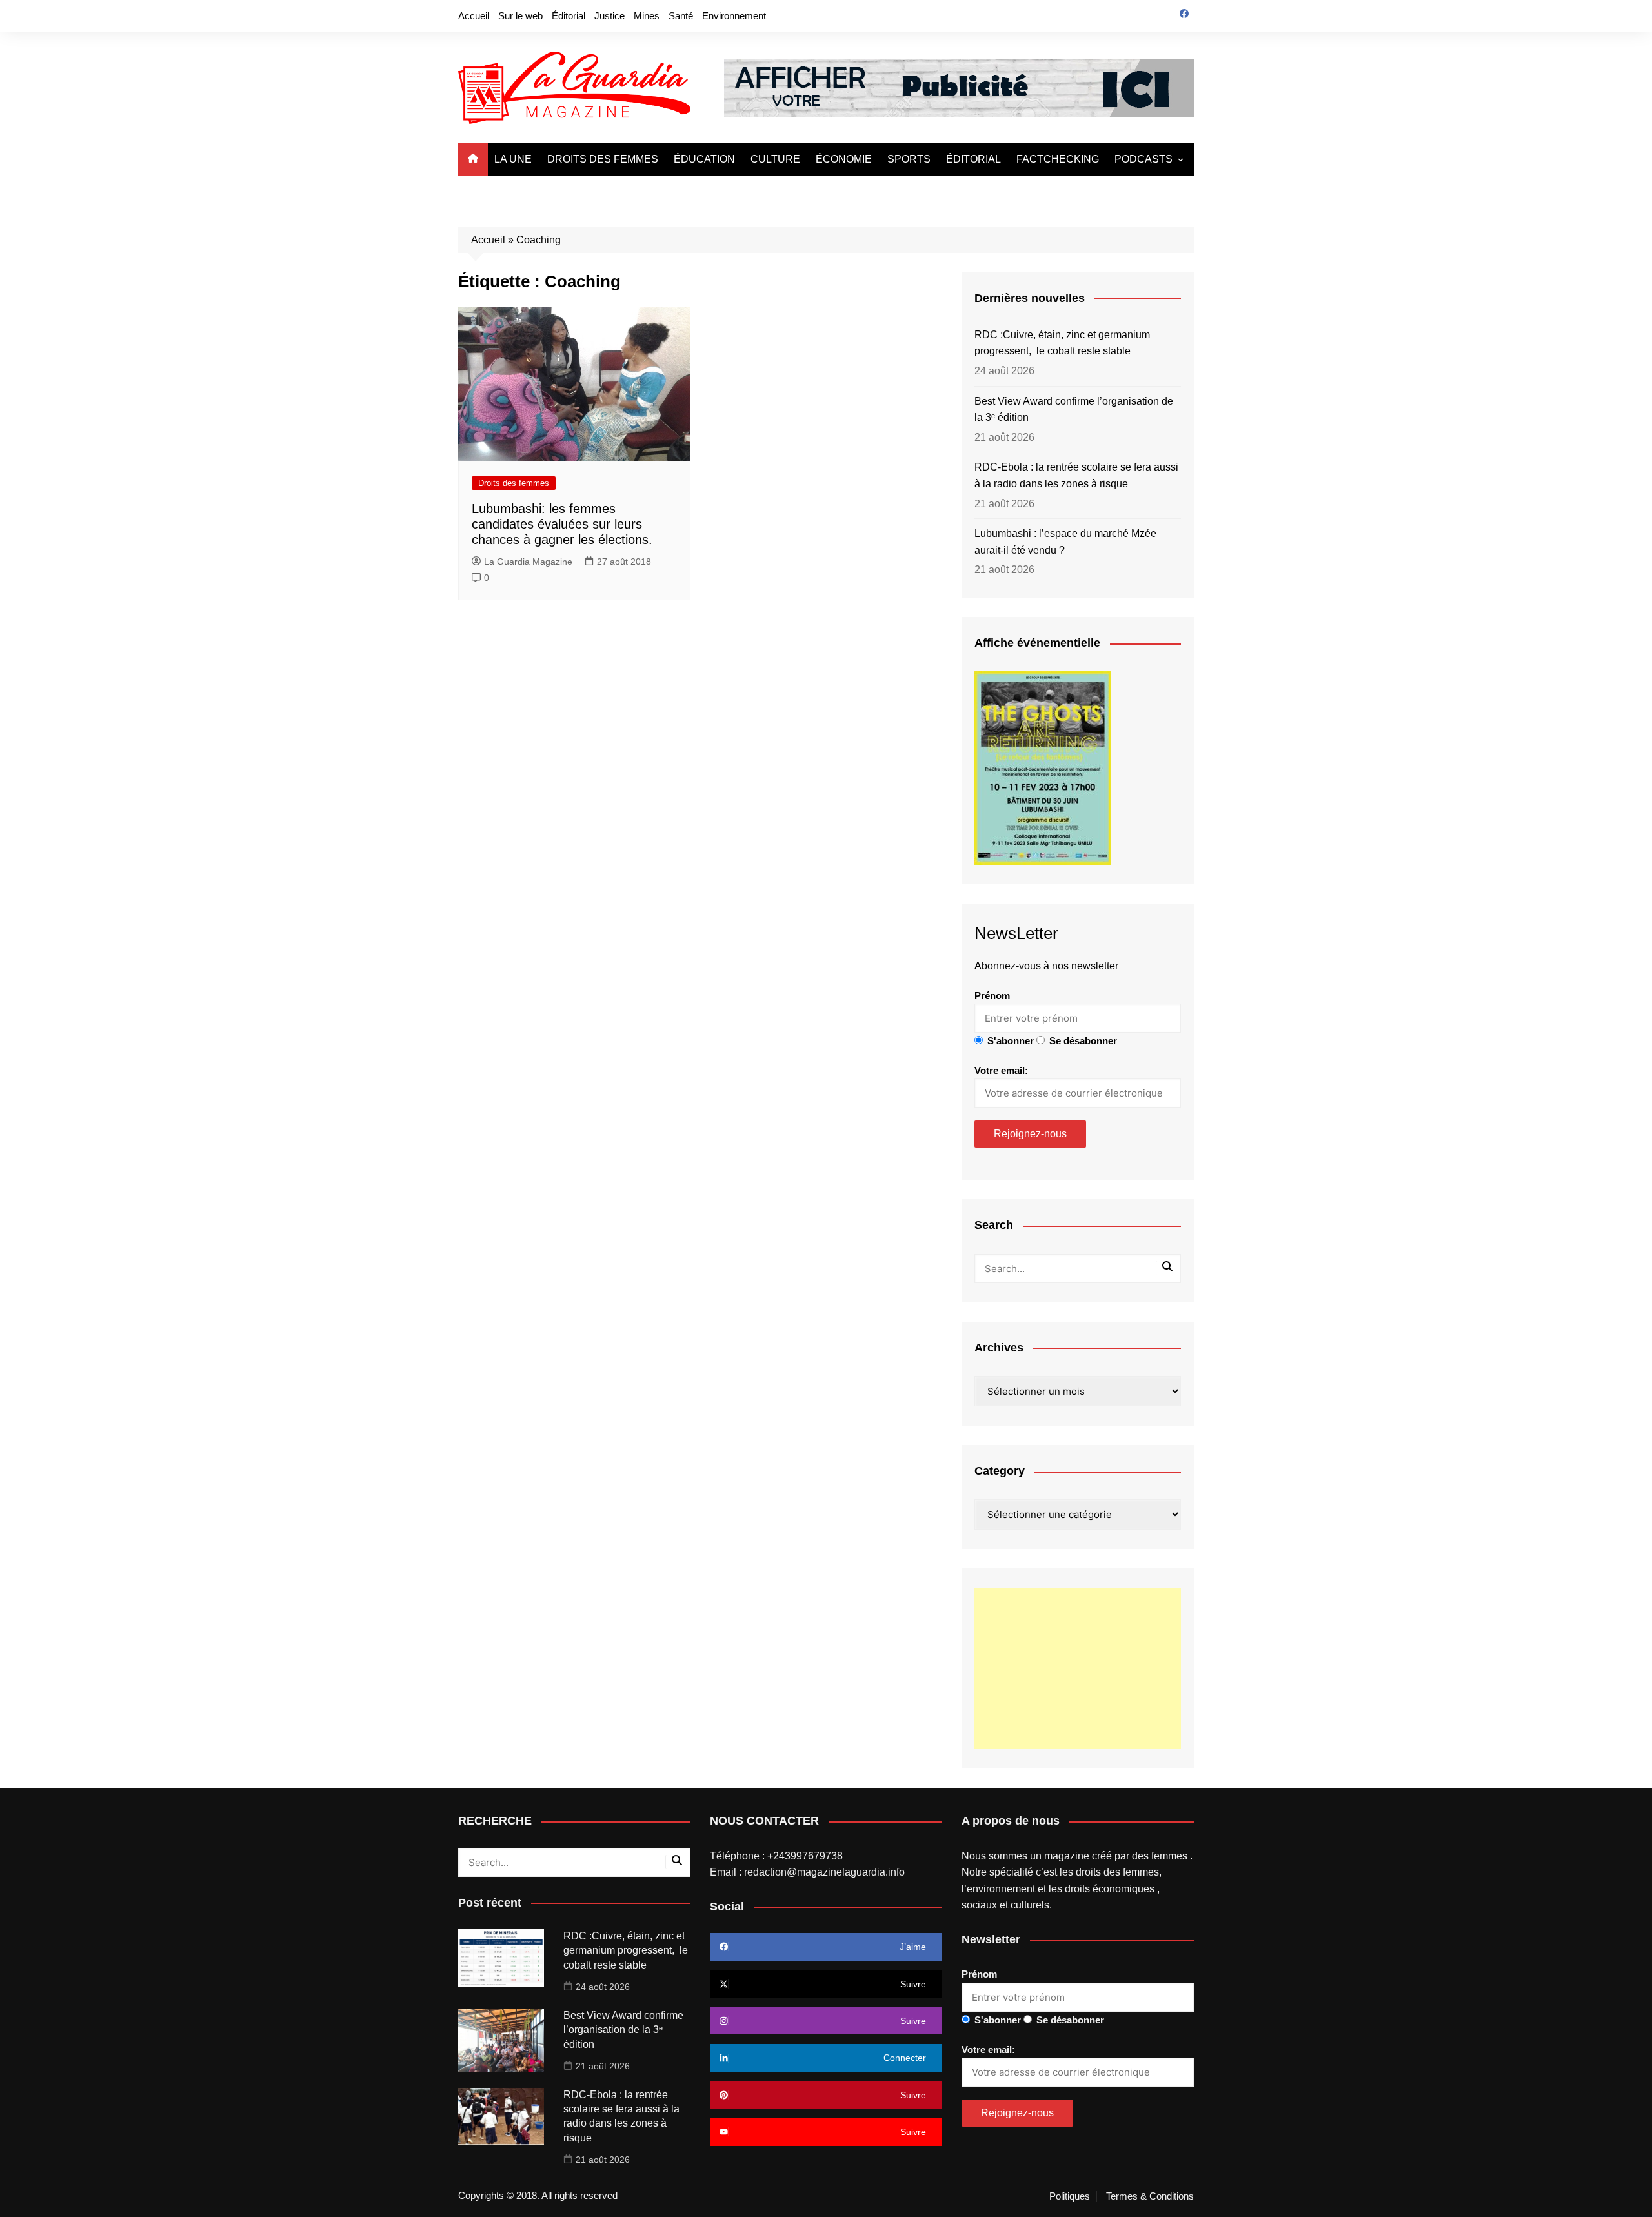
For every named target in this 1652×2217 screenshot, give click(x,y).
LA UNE (513, 159)
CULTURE (775, 159)
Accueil (474, 16)
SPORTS (909, 159)
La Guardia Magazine (528, 562)
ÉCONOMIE (844, 159)
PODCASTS (1143, 159)
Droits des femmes (514, 483)
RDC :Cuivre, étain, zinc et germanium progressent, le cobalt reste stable (1062, 343)
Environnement (734, 16)
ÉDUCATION (704, 159)
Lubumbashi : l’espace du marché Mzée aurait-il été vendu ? (1065, 542)
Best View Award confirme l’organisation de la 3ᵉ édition (1074, 410)
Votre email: (1001, 1070)
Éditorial (569, 16)
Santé (681, 16)
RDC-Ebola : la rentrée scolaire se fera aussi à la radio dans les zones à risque (1076, 475)
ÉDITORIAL (973, 159)
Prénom (992, 996)
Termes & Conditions (1150, 2196)
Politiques (1070, 2196)
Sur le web (520, 16)
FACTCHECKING (1058, 159)
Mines (647, 16)
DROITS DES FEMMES (603, 159)
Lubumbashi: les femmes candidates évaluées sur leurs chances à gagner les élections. (562, 524)
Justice (609, 16)
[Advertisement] (1078, 1668)
